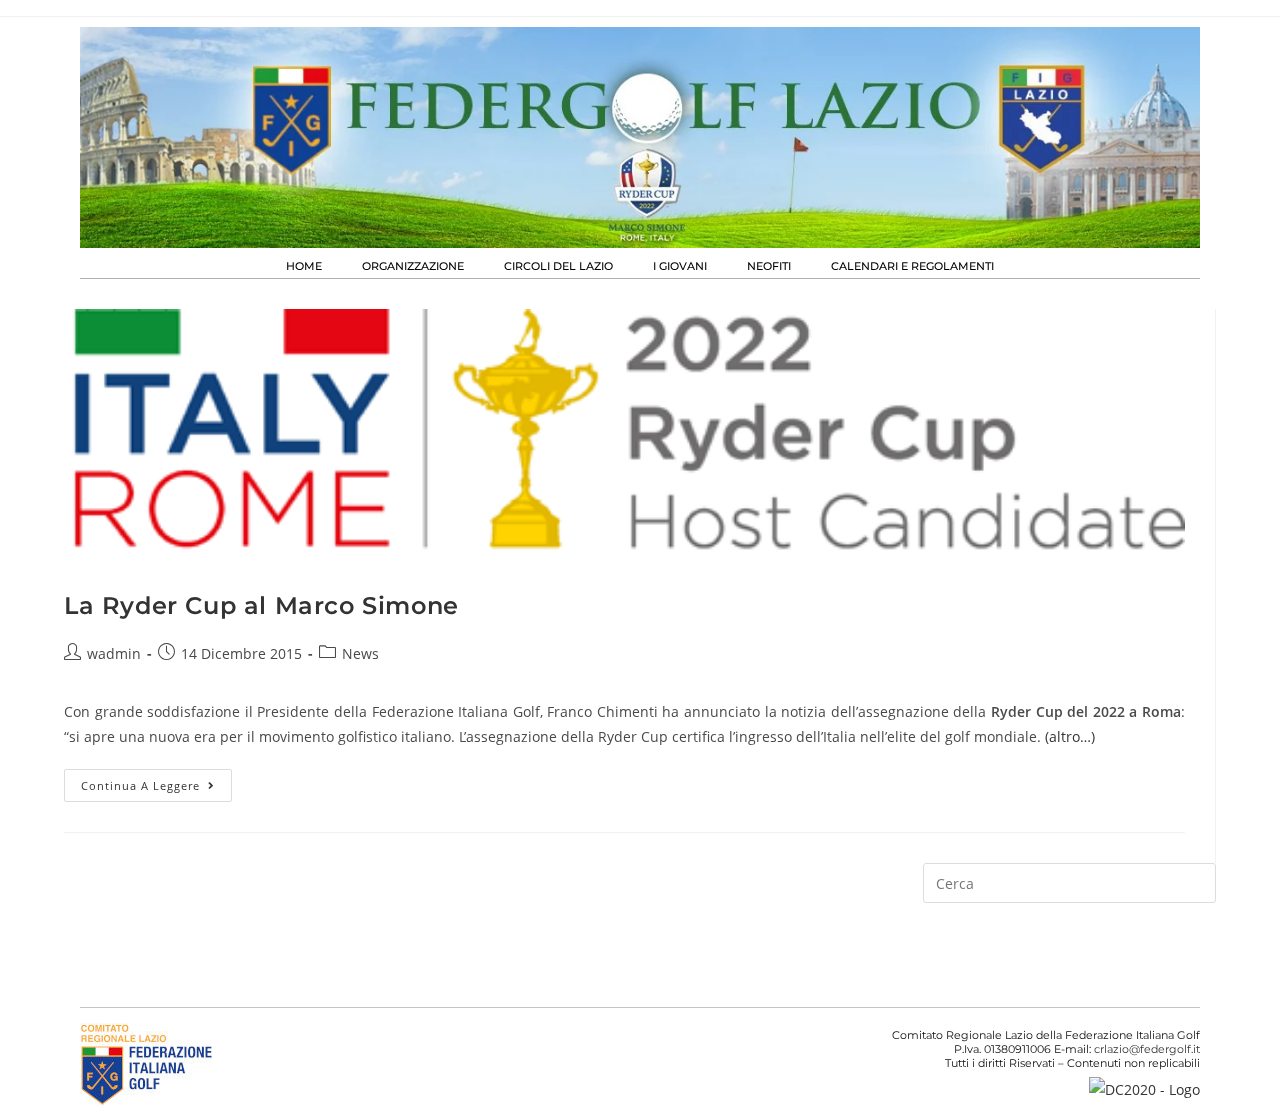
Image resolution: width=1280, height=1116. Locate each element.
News (360, 653)
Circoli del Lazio (558, 266)
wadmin (114, 653)
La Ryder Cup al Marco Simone (261, 605)
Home (304, 266)
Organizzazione (413, 266)
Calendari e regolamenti (912, 266)
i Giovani (680, 266)
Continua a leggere (156, 781)
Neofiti (769, 266)
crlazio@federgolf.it (1147, 1049)
